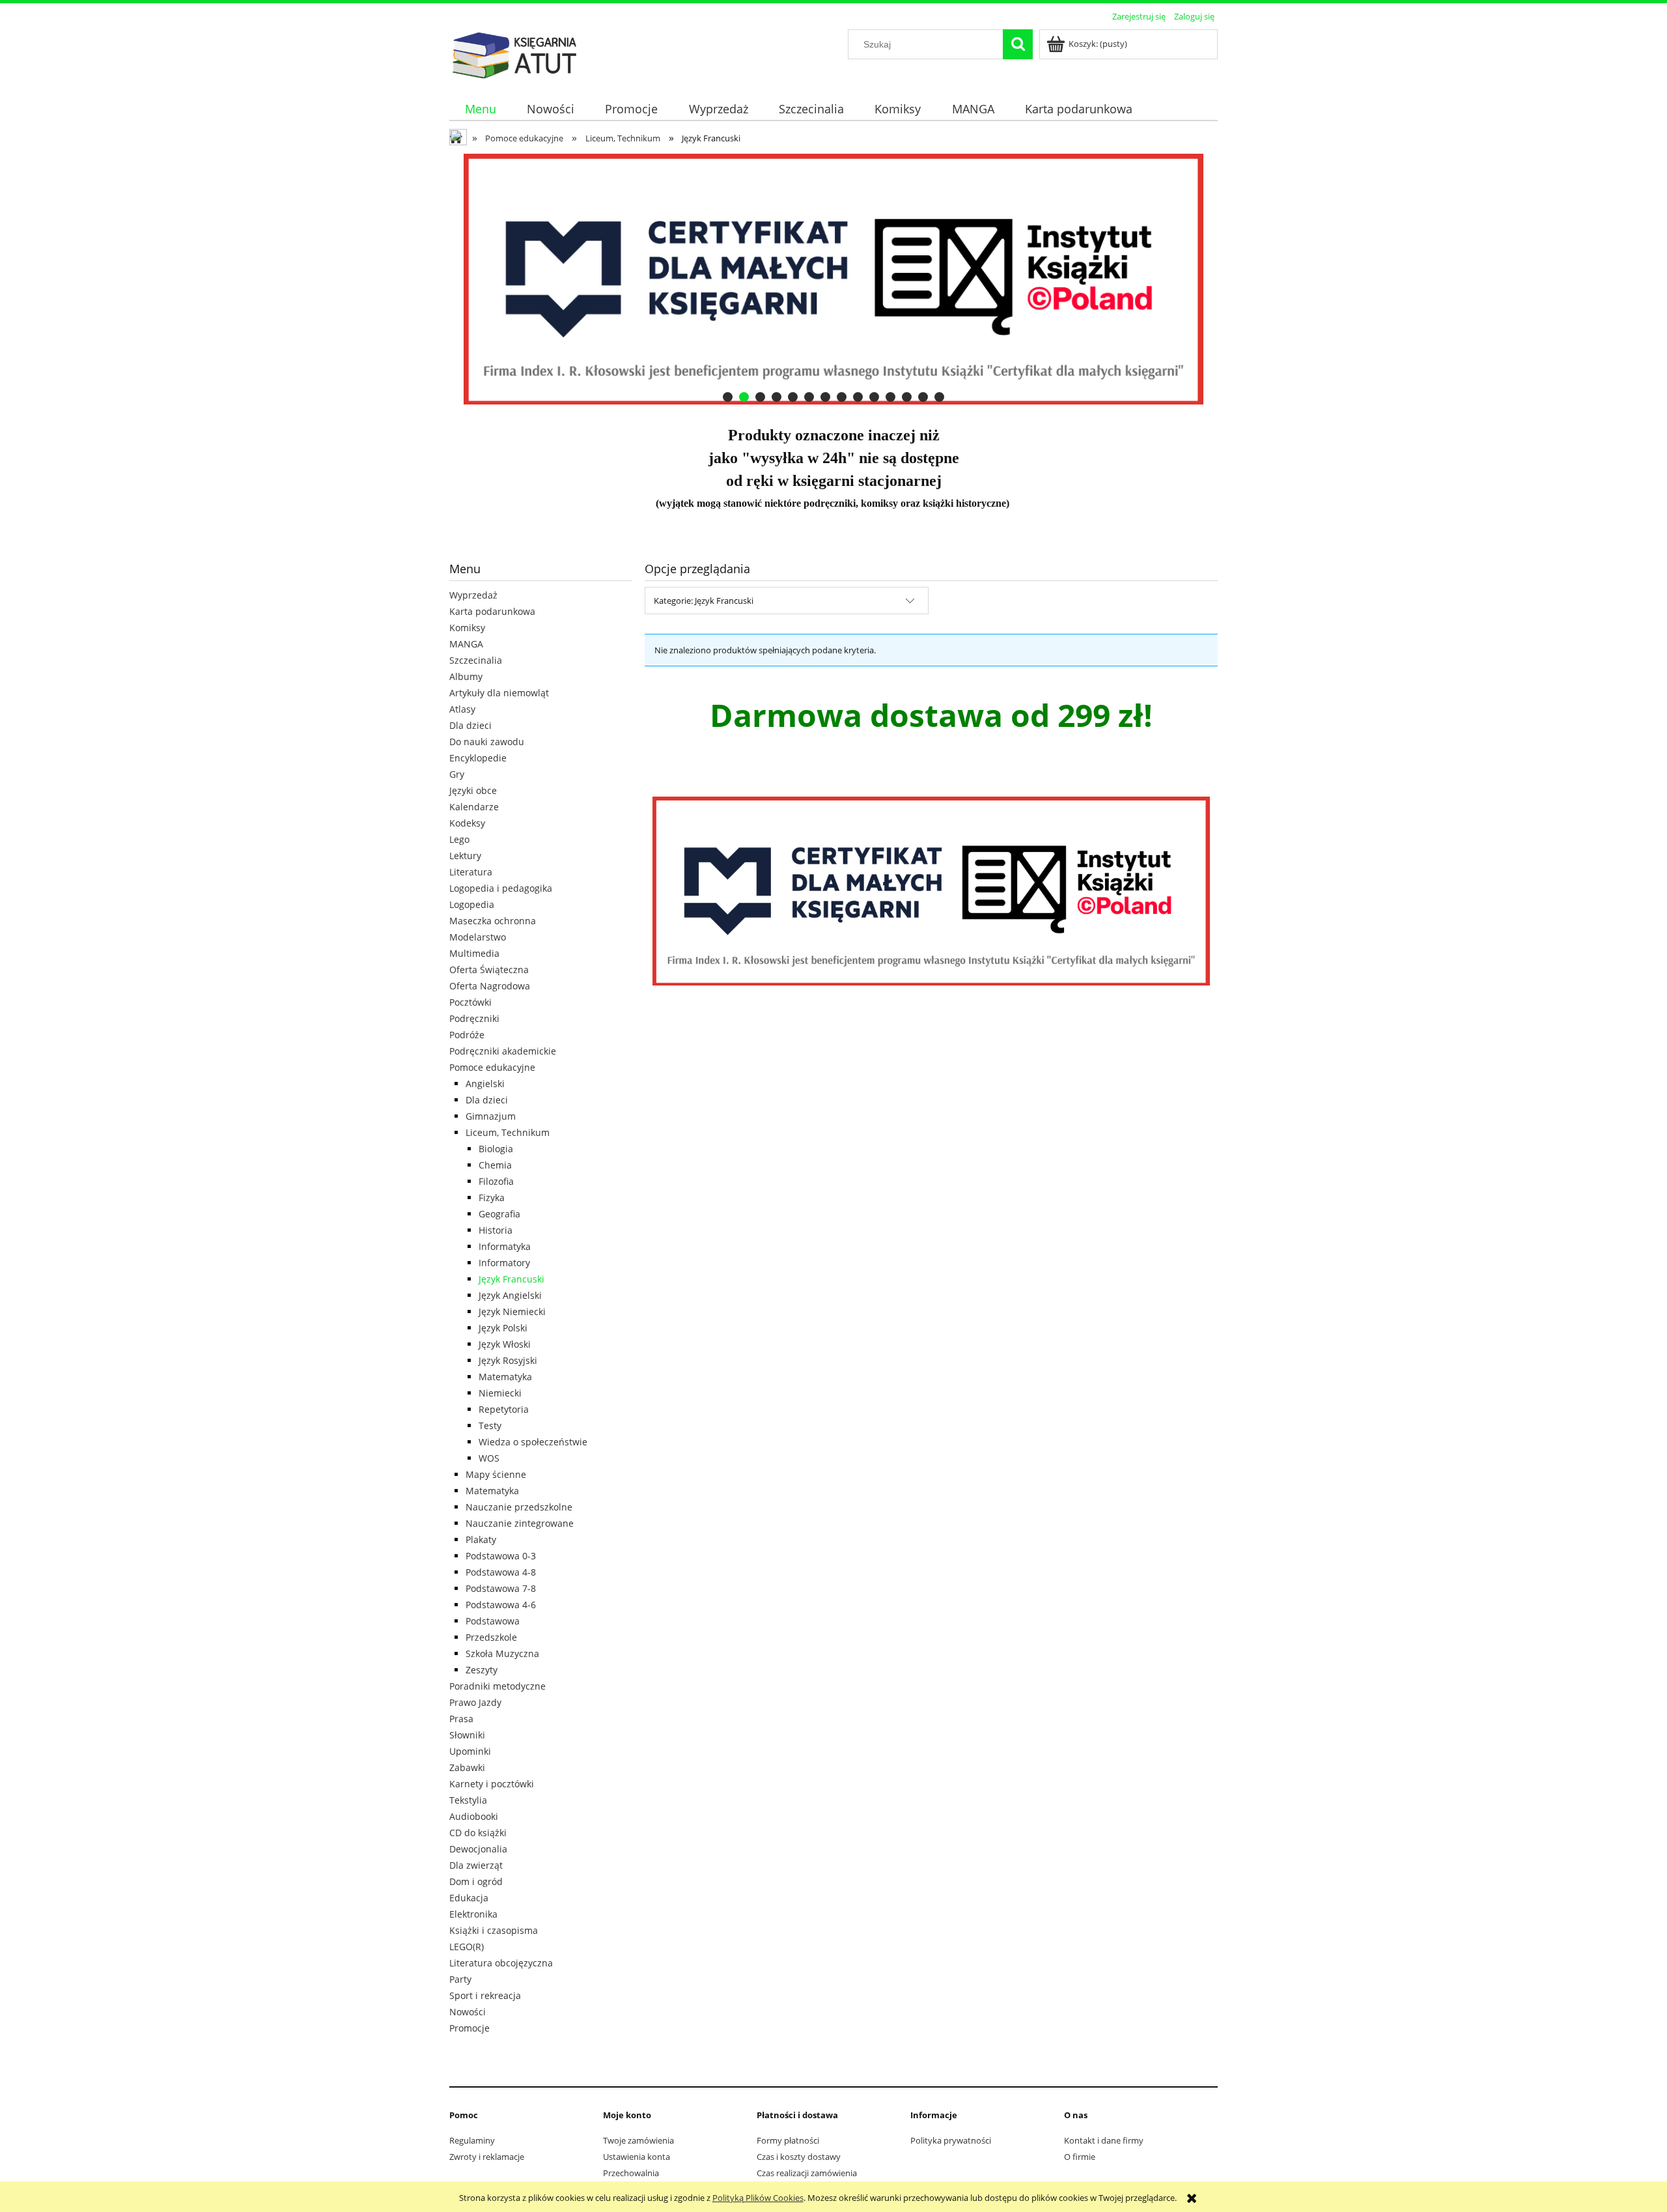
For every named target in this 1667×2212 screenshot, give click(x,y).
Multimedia (474, 953)
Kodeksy (467, 823)
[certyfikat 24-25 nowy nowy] (833, 279)
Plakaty (481, 1539)
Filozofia (496, 1181)
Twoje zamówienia (638, 2140)
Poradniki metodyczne (497, 1686)
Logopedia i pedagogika (501, 888)
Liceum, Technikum (508, 1132)
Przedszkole (491, 1637)
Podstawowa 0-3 (501, 1556)
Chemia (495, 1165)
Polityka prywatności (951, 2140)
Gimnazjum (491, 1116)
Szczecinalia (476, 660)
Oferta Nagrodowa (490, 986)
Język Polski (503, 1328)
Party (460, 1979)
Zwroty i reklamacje (487, 2157)
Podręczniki (474, 1018)
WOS (489, 1458)
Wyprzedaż (473, 595)
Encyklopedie (478, 758)
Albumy (466, 676)
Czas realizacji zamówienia (807, 2173)
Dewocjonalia (478, 1849)
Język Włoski (505, 1344)
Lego (459, 839)
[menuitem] (480, 109)
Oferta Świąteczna (489, 970)
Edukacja (469, 1898)
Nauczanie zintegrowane (520, 1523)
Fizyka (492, 1198)
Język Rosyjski (508, 1360)
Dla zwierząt (476, 1865)
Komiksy (467, 628)
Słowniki (467, 1735)
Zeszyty (482, 1670)
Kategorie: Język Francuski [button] (704, 601)
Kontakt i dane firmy (1104, 2140)
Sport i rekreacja (485, 1995)
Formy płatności (788, 2140)
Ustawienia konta (637, 2157)
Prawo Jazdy (475, 1702)
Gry (457, 774)
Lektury (465, 856)
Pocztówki (470, 1002)
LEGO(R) (467, 1947)
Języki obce (473, 790)
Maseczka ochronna (493, 921)
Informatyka (505, 1246)
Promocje (469, 2028)
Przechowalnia (631, 2173)
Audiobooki (474, 1816)
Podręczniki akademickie (503, 1051)
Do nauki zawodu (487, 742)
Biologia (496, 1149)
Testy (490, 1425)
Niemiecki (500, 1393)
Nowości (468, 2012)
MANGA (466, 644)
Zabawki (467, 1767)
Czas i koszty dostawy (799, 2157)
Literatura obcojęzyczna (501, 1963)
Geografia (499, 1214)
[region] (833, 279)
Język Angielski (510, 1295)
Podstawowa (493, 1621)
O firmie (1080, 2157)
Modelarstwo (478, 937)
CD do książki (478, 1833)
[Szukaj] (1018, 44)
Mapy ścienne (496, 1474)
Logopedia (472, 904)
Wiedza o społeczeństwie (533, 1442)
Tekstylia (468, 1800)
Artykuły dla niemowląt (499, 693)
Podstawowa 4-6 (501, 1605)
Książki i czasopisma (494, 1930)
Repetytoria (504, 1409)
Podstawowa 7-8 (501, 1588)
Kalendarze (474, 807)
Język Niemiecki (512, 1312)
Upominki (470, 1751)
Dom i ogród (476, 1881)
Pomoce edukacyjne (492, 1067)
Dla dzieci (470, 725)
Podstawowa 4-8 (501, 1572)
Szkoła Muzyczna (502, 1653)
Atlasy (462, 709)
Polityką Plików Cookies (758, 2198)
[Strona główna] (514, 53)
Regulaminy (472, 2140)
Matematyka (505, 1377)
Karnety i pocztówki (492, 1784)
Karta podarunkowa (492, 611)
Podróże (467, 1035)
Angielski (485, 1084)
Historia (496, 1230)
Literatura (471, 872)
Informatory (504, 1263)
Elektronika (473, 1914)
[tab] (728, 397)
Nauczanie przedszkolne (519, 1507)
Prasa (461, 1719)
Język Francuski (511, 1279)
